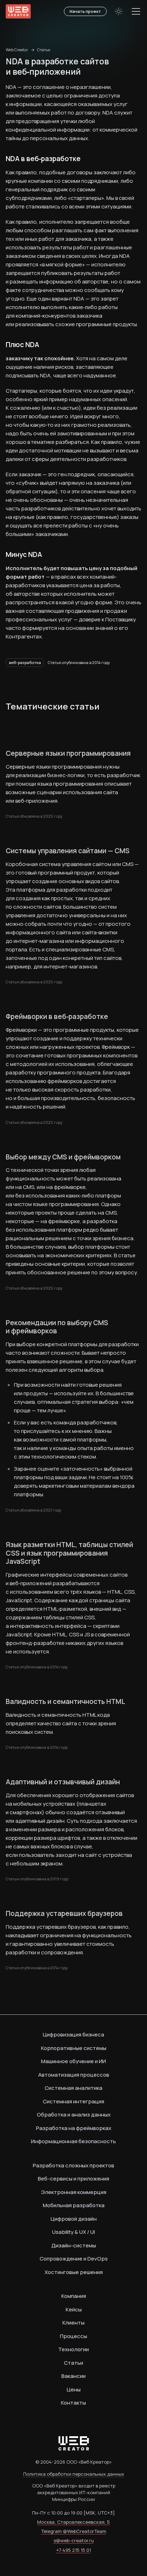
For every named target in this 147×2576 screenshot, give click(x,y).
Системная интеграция (73, 2101)
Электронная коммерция (74, 2192)
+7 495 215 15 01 (74, 2550)
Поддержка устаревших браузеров (64, 1914)
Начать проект (85, 11)
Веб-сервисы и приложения (73, 2179)
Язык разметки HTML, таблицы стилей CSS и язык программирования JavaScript (69, 1553)
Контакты (73, 2403)
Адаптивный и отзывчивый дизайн (63, 1782)
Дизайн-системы (74, 2245)
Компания (74, 2296)
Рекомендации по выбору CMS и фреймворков (57, 1327)
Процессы (73, 2336)
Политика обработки (74, 2474)
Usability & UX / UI (73, 2232)
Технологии (73, 2349)
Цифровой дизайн (74, 2219)
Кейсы (74, 2309)
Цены (74, 2389)
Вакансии (73, 2376)
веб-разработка (25, 662)
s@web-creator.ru (74, 2540)
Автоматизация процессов (74, 2075)
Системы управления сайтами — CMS (68, 851)
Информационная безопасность (73, 2141)
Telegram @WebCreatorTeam (74, 2531)
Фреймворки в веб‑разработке (57, 1017)
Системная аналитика (73, 2088)
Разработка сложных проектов (73, 2165)
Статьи (44, 50)
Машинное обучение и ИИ (73, 2061)
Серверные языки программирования (68, 754)
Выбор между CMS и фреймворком (63, 1157)
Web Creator (17, 50)
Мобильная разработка (74, 2205)
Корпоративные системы (74, 2048)
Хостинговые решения (74, 2272)
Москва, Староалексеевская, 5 (73, 2522)
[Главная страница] (18, 11)
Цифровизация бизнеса (73, 2035)
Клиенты (73, 2323)
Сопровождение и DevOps (74, 2259)
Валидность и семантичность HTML (65, 1702)
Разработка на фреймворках (74, 2128)
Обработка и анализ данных (74, 2115)
